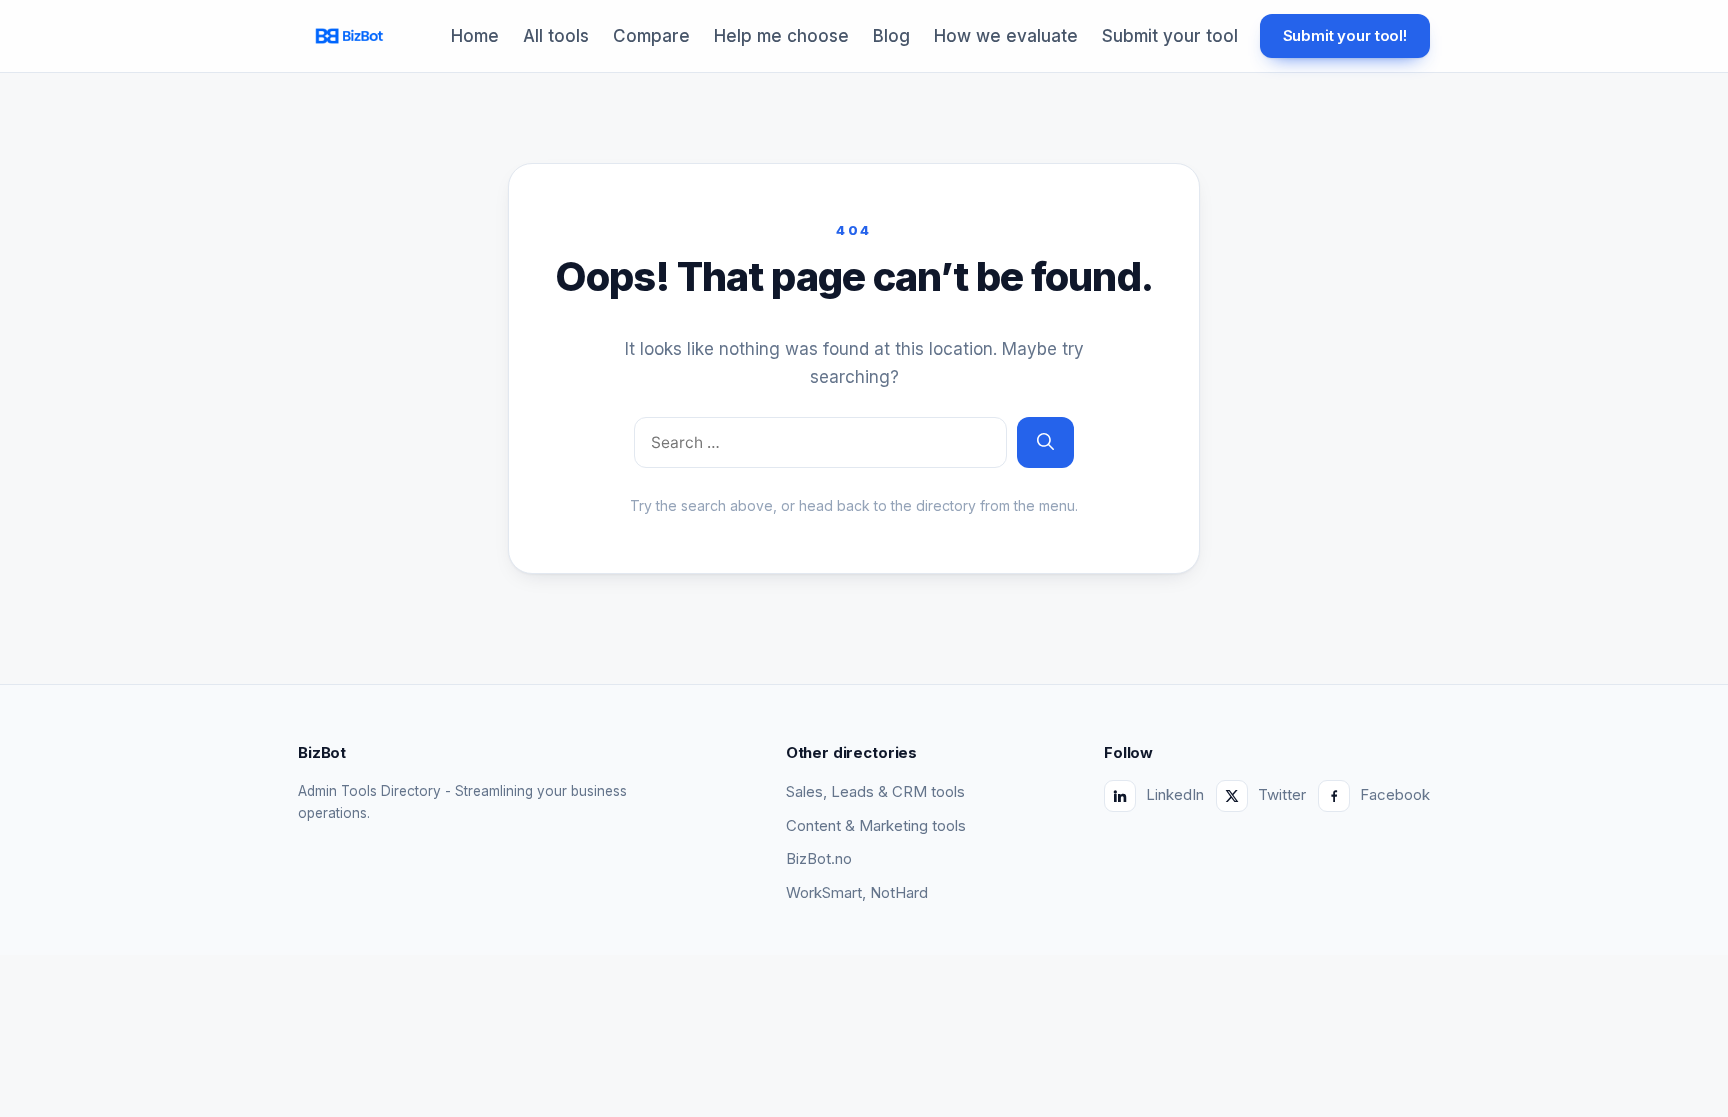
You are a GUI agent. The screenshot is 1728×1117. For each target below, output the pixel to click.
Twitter (1282, 794)
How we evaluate (1006, 36)
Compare (651, 36)
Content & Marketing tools (876, 825)
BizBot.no (819, 858)
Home (475, 36)
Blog (891, 36)
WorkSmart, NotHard (857, 892)
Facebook (1395, 794)
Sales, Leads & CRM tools (875, 791)
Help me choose (781, 36)
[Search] (1045, 442)
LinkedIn (1175, 794)
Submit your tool (1170, 36)
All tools (556, 36)
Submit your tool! (1345, 35)
